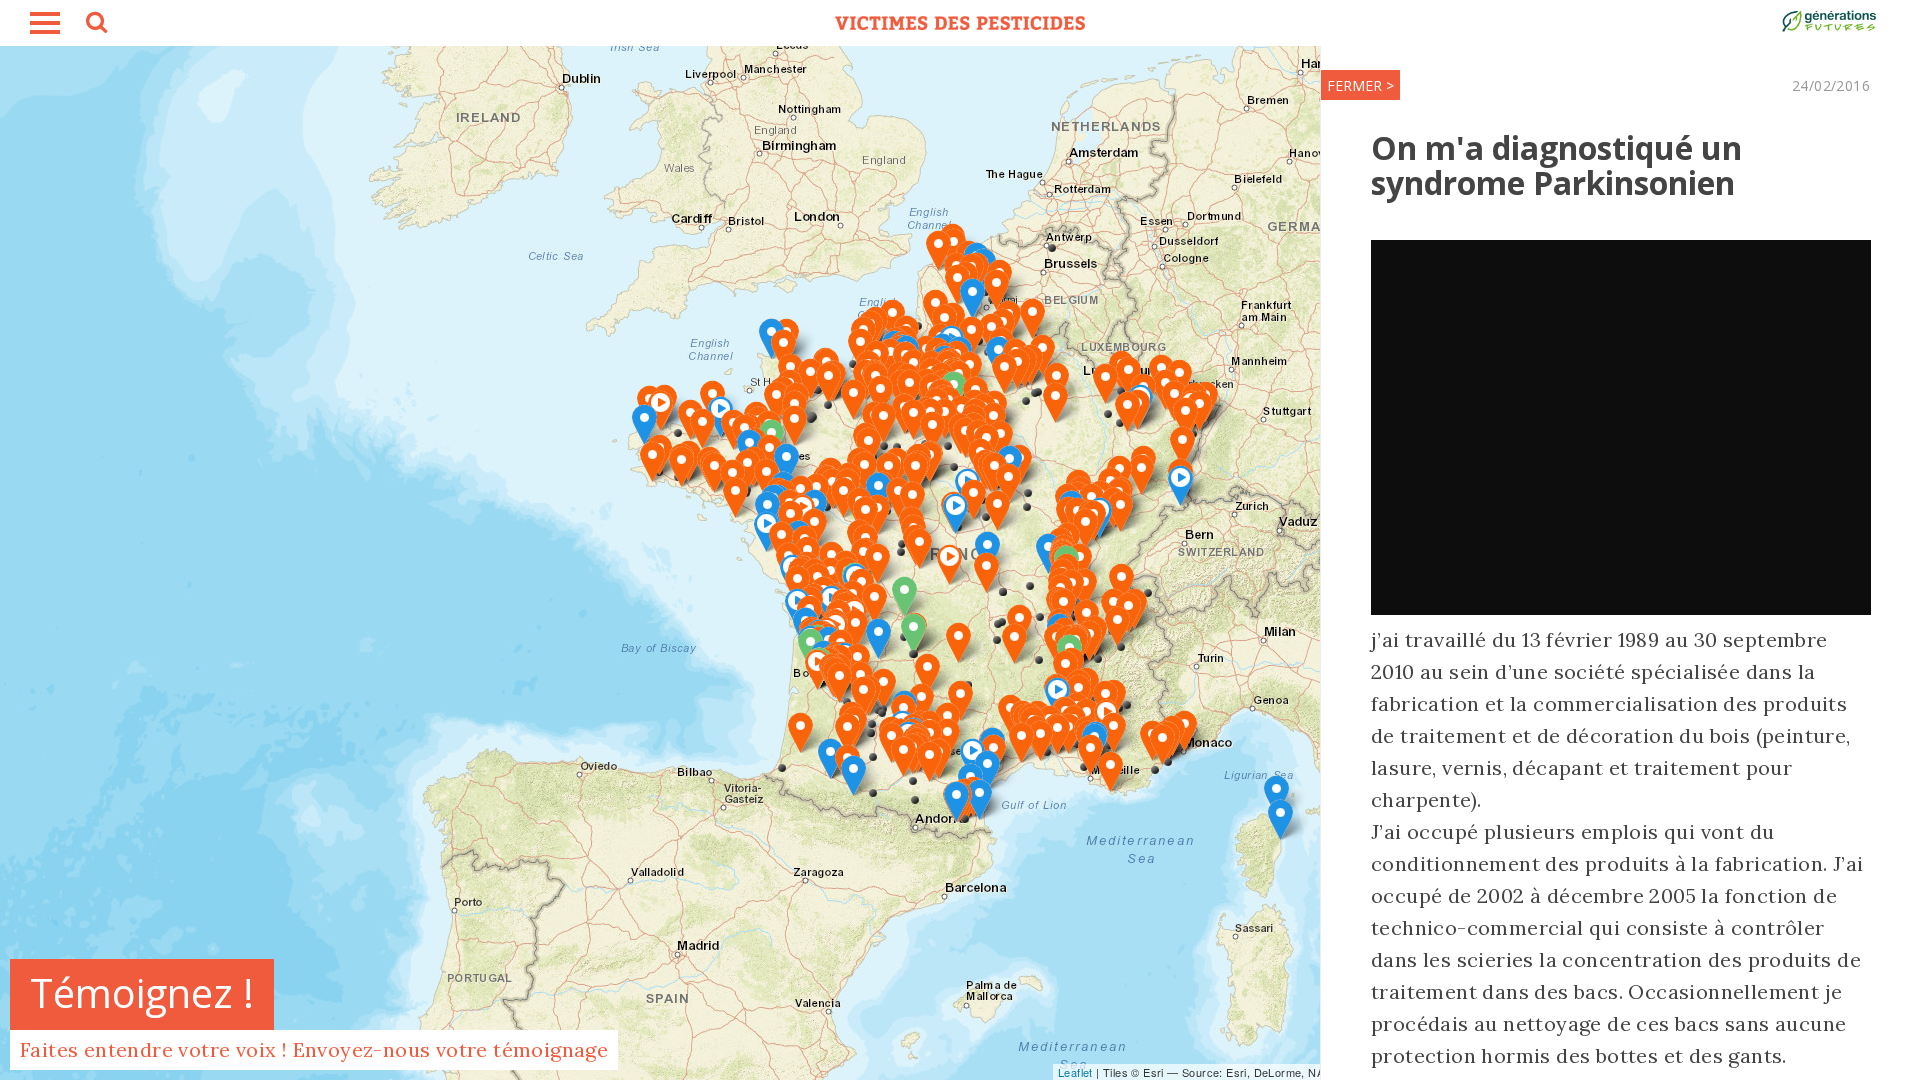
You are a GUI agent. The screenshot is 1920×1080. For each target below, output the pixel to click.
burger (45, 23)
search (95, 25)
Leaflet (1075, 1072)
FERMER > (1360, 85)
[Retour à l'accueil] (960, 23)
